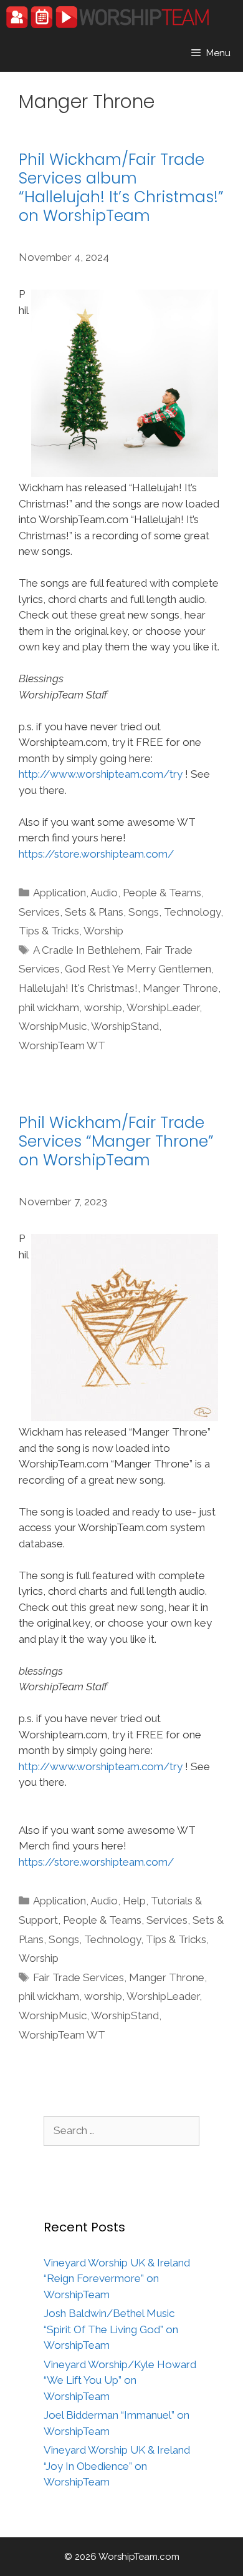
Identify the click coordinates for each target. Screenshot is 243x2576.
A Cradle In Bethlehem (87, 950)
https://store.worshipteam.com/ (96, 854)
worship (103, 1007)
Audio (104, 893)
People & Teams (162, 893)
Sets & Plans (94, 912)
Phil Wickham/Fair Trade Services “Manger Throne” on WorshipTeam (116, 1141)
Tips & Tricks (49, 931)
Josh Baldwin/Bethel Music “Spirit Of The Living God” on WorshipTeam (111, 2329)
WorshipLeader (163, 1007)
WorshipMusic (53, 1026)
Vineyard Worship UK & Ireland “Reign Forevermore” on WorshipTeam (117, 2279)
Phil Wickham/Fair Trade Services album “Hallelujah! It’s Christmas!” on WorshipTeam (121, 188)
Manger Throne (180, 988)
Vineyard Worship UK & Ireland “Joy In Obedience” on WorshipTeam (117, 2466)
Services (39, 912)
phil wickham (49, 1007)
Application (60, 893)
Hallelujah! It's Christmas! (78, 988)
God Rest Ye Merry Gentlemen (138, 969)
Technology (192, 912)
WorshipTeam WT (62, 1046)
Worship (103, 931)
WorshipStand (125, 1026)
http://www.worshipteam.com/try (101, 774)
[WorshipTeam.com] (107, 17)
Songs (144, 912)
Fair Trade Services (79, 1977)
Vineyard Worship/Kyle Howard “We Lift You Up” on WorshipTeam (120, 2380)
